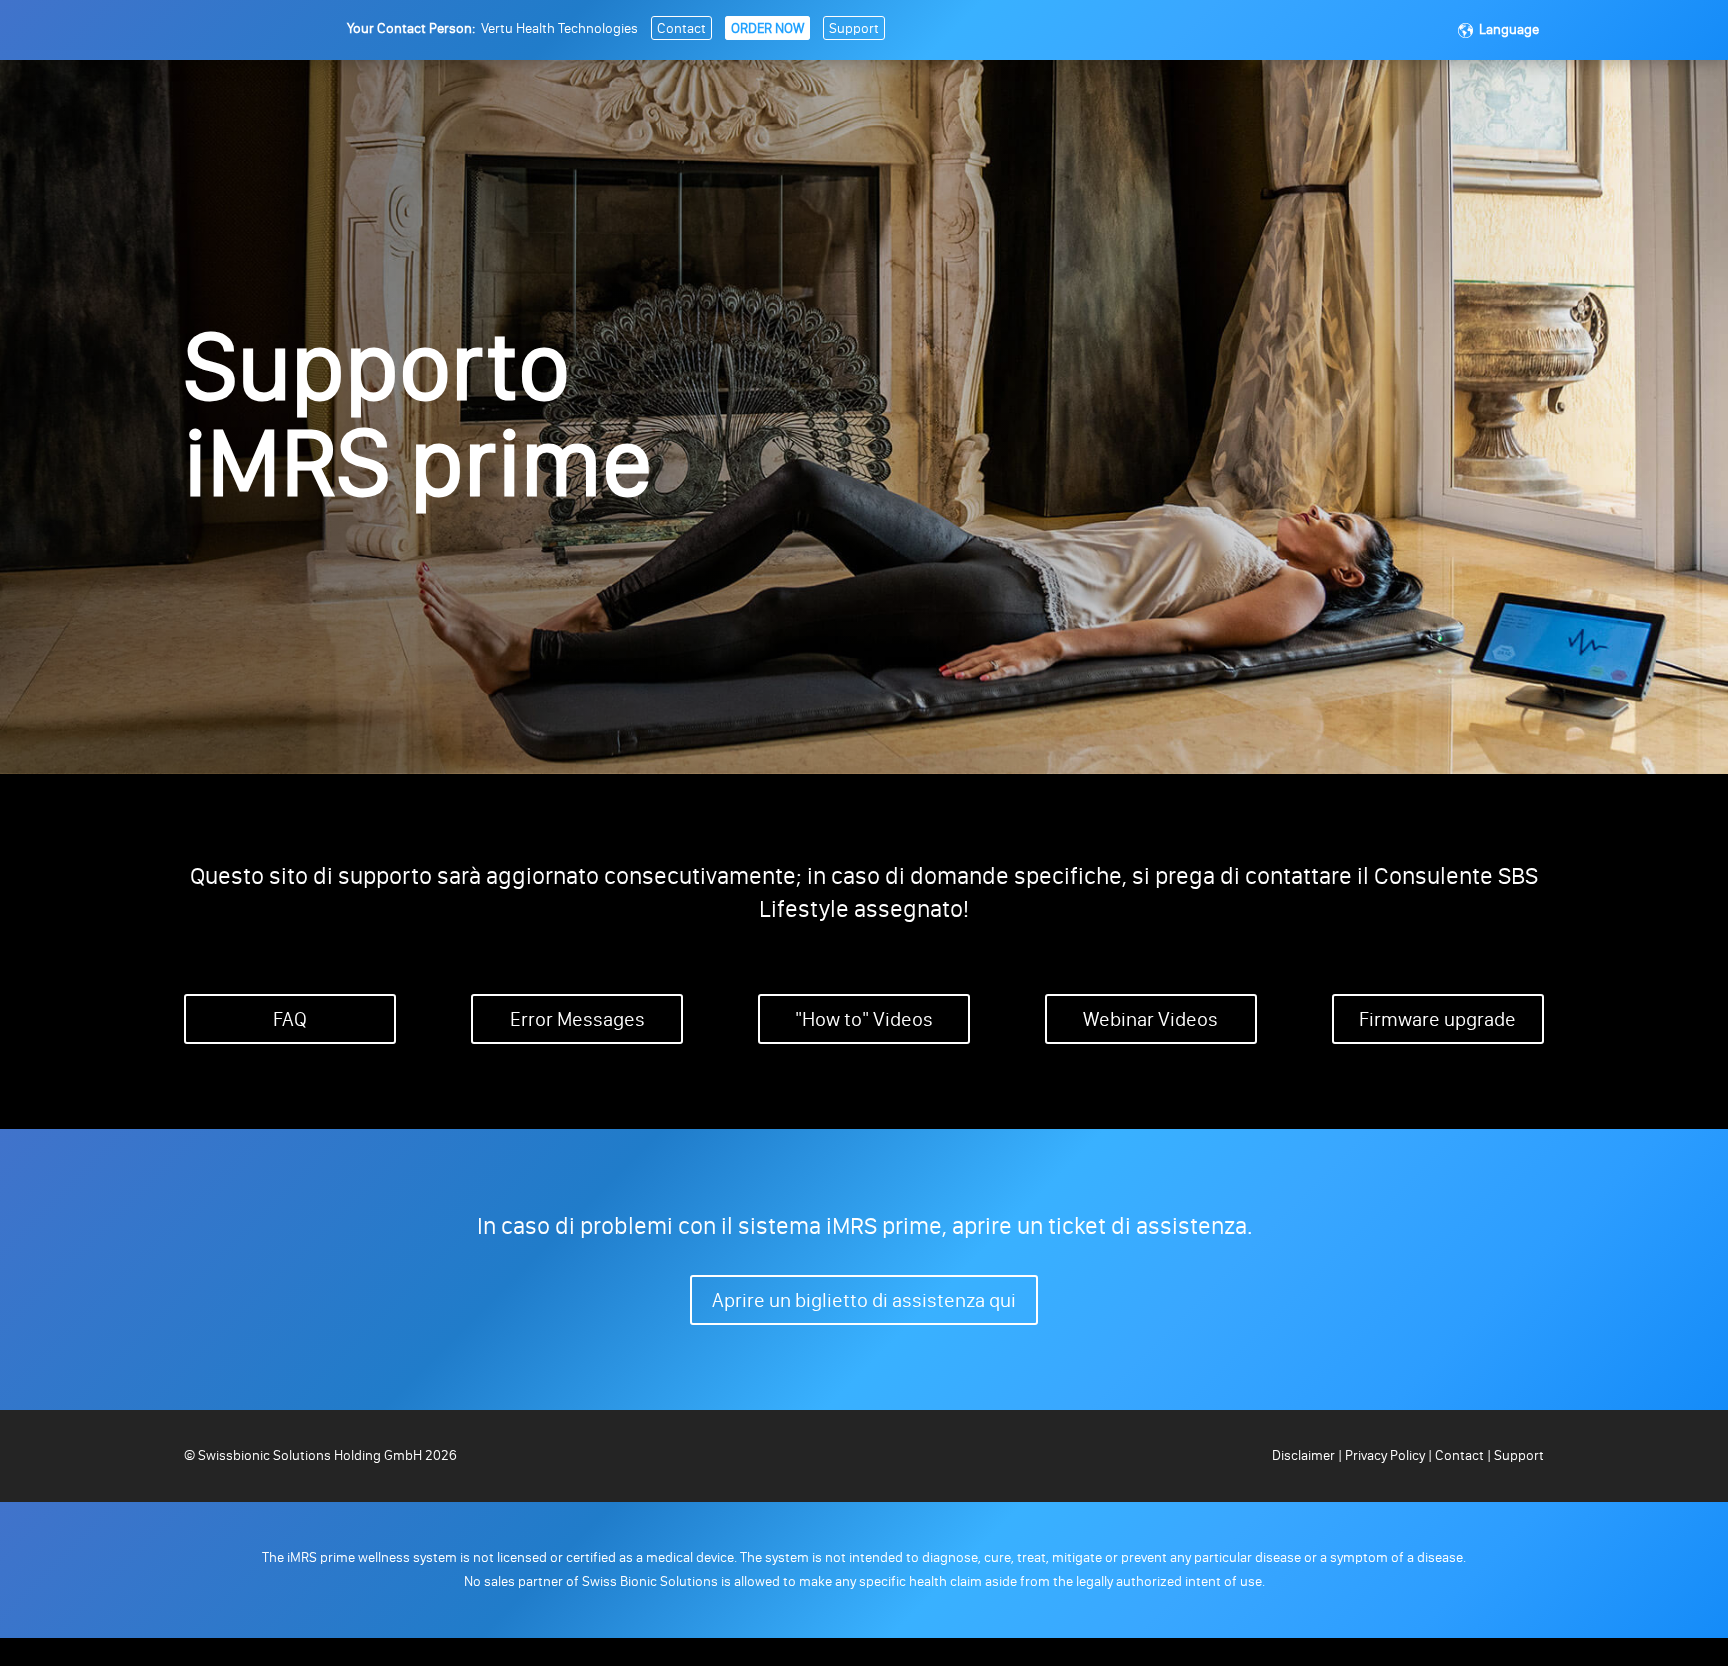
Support (854, 28)
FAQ (290, 1019)
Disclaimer (1305, 1455)
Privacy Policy (1385, 1455)
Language (1509, 29)
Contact (681, 28)
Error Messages (577, 1019)
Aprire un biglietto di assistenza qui (864, 1300)
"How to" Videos (864, 1019)
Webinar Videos (1150, 1019)
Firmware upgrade (1437, 1019)
